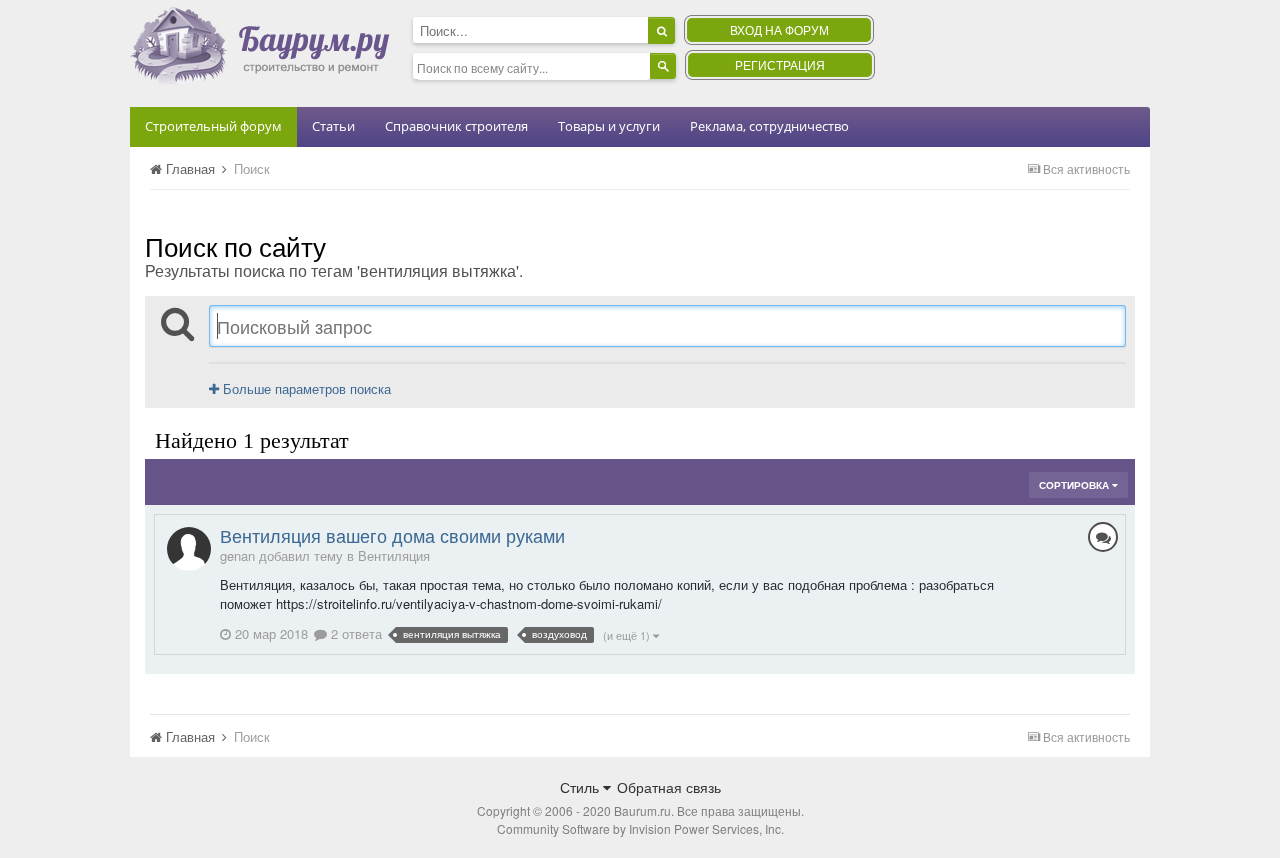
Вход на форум (779, 29)
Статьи (333, 126)
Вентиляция (394, 555)
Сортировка (1075, 485)
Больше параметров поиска (305, 388)
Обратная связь (669, 787)
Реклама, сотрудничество (769, 126)
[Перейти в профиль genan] (189, 549)
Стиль (581, 787)
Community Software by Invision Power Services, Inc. (640, 828)
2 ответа (354, 633)
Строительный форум (213, 126)
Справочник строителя (456, 126)
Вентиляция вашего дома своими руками (392, 535)
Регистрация (780, 64)
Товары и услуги (609, 126)
